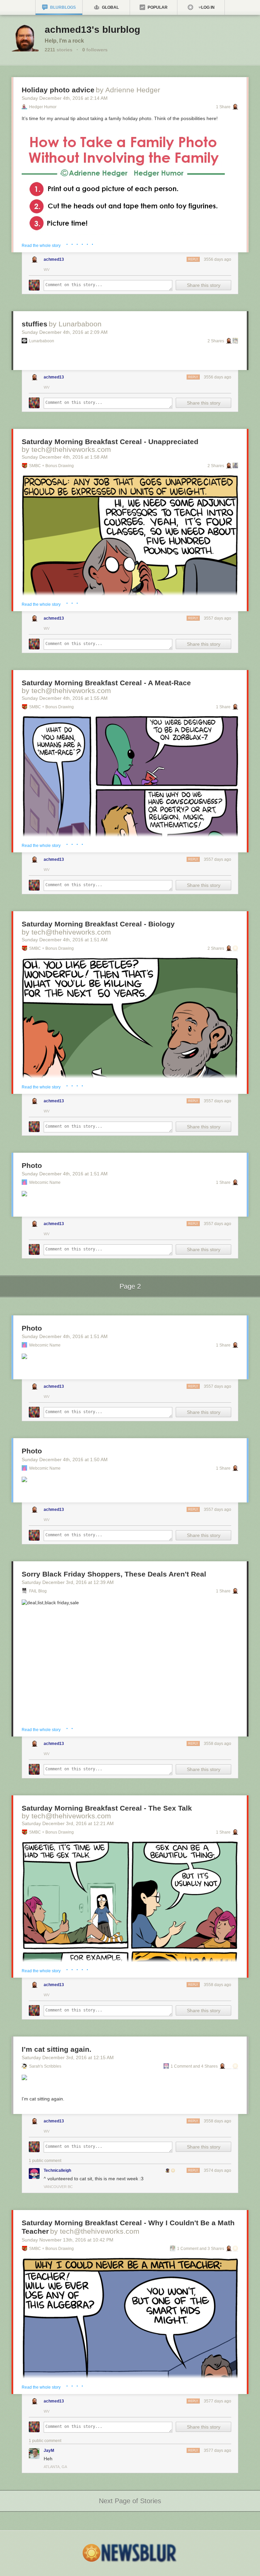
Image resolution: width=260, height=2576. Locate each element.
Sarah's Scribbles (45, 2066)
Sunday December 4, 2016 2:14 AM (65, 98)
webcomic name (45, 1182)
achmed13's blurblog (92, 30)
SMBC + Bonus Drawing (51, 466)
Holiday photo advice (58, 90)
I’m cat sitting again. (57, 2049)
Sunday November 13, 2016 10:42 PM (68, 2240)
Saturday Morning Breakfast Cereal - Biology (98, 924)
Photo (32, 1165)
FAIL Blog (38, 1591)
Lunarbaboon (42, 341)
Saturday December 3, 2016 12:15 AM (68, 2057)
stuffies (35, 324)
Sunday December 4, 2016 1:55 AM (65, 698)
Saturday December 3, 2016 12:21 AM (68, 1823)
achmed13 (54, 259)
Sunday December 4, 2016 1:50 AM (65, 1459)
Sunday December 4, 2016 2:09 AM (65, 332)
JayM (49, 2451)
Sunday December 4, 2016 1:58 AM (65, 457)
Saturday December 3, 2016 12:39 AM (68, 1582)
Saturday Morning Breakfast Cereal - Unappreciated (110, 442)
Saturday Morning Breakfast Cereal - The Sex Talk (107, 1808)
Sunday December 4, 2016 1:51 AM (65, 940)
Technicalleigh (57, 2170)
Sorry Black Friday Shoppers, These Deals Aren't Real (114, 1574)
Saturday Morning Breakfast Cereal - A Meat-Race (106, 683)
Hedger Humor (43, 107)
